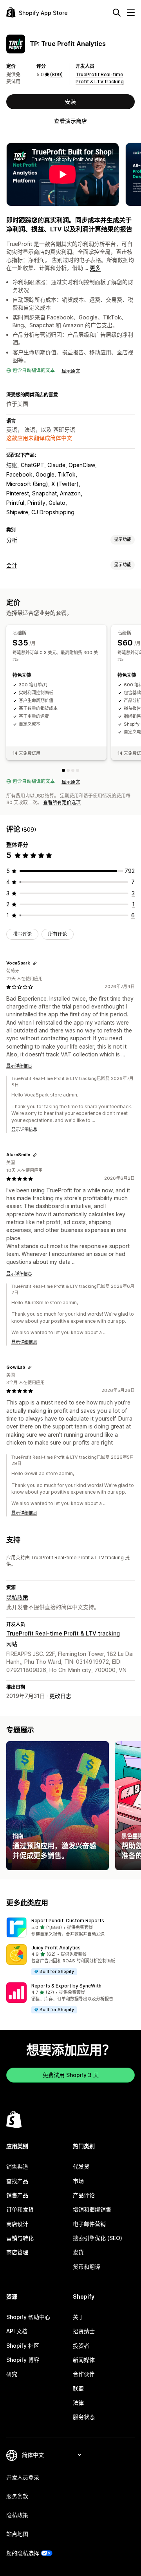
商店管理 (17, 2252)
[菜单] (131, 13)
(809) (56, 74)
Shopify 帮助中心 (28, 2317)
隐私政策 (17, 1597)
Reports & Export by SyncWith (66, 1986)
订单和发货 (20, 2209)
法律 (78, 2403)
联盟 (78, 2388)
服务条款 (17, 2496)
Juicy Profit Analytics (56, 1948)
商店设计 (17, 2224)
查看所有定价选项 (62, 802)
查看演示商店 (70, 121)
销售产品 (17, 2195)
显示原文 (71, 371)
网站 (12, 1644)
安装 (70, 102)
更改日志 (60, 1696)
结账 (12, 465)
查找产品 (17, 2181)
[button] (70, 1927)
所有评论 (58, 934)
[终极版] (73, 770)
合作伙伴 (84, 2374)
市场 (78, 2181)
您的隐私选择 (23, 2553)
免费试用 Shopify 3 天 (71, 2075)
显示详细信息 (19, 1066)
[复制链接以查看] (35, 963)
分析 (12, 540)
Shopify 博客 (23, 2360)
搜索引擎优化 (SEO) (98, 2238)
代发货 (81, 2166)
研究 (12, 2374)
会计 (12, 565)
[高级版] (68, 770)
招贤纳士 (84, 2331)
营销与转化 (20, 2238)
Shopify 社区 (23, 2346)
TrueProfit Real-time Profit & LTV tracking (63, 1633)
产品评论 (84, 2195)
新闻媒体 (84, 2360)
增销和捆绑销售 (92, 2209)
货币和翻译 (87, 2267)
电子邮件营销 (89, 2224)
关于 (78, 2317)
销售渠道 (17, 2166)
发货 (78, 2252)
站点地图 (17, 2534)
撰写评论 (22, 934)
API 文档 (17, 2331)
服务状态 (84, 2417)
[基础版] (63, 770)
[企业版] (78, 770)
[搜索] (117, 13)
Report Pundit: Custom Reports (68, 1921)
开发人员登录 (23, 2477)
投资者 (81, 2346)
